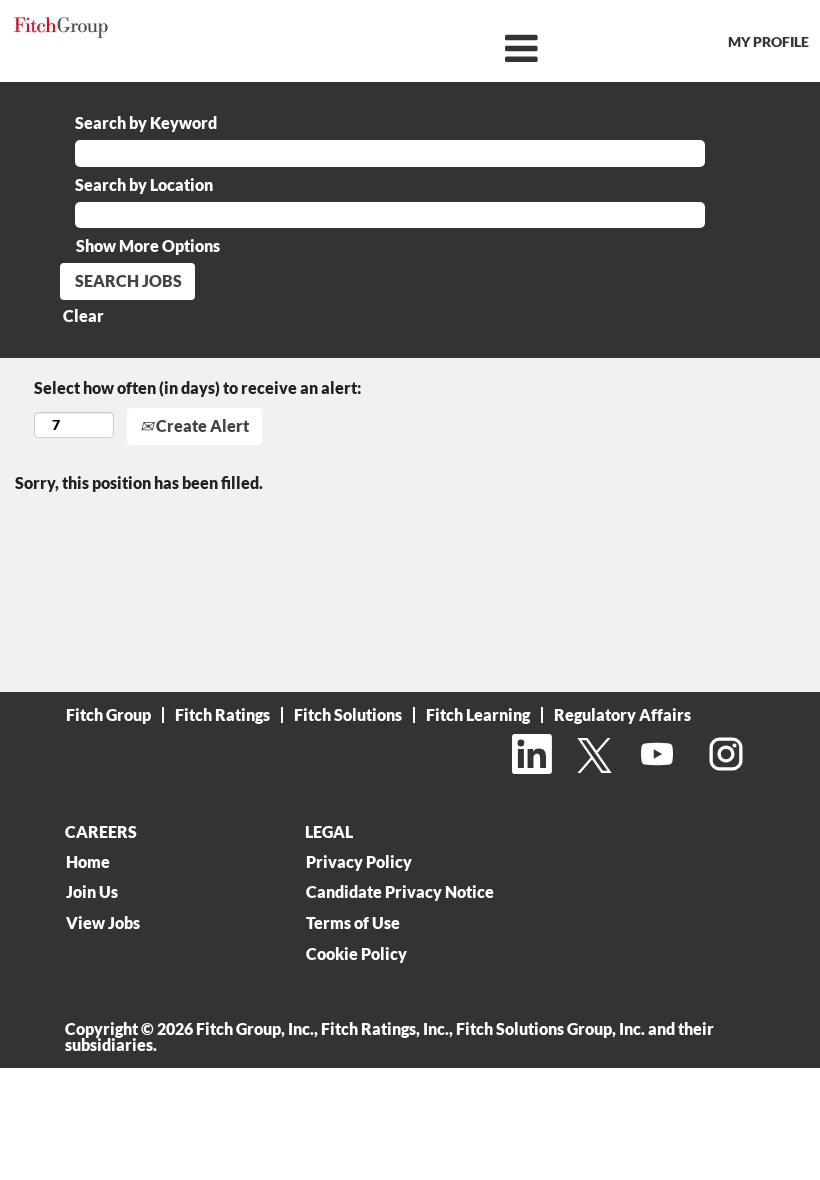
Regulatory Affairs (622, 714)
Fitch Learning (478, 714)
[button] (409, 48)
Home (88, 862)
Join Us (92, 892)
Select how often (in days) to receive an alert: (197, 387)
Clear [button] (83, 315)
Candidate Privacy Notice (400, 892)
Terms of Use (353, 923)
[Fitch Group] (61, 27)
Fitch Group (108, 714)
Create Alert (201, 425)
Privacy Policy (359, 862)
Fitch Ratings (222, 714)
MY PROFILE (768, 41)
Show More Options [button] (148, 245)
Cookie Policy (356, 954)
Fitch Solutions (348, 714)
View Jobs (103, 923)
